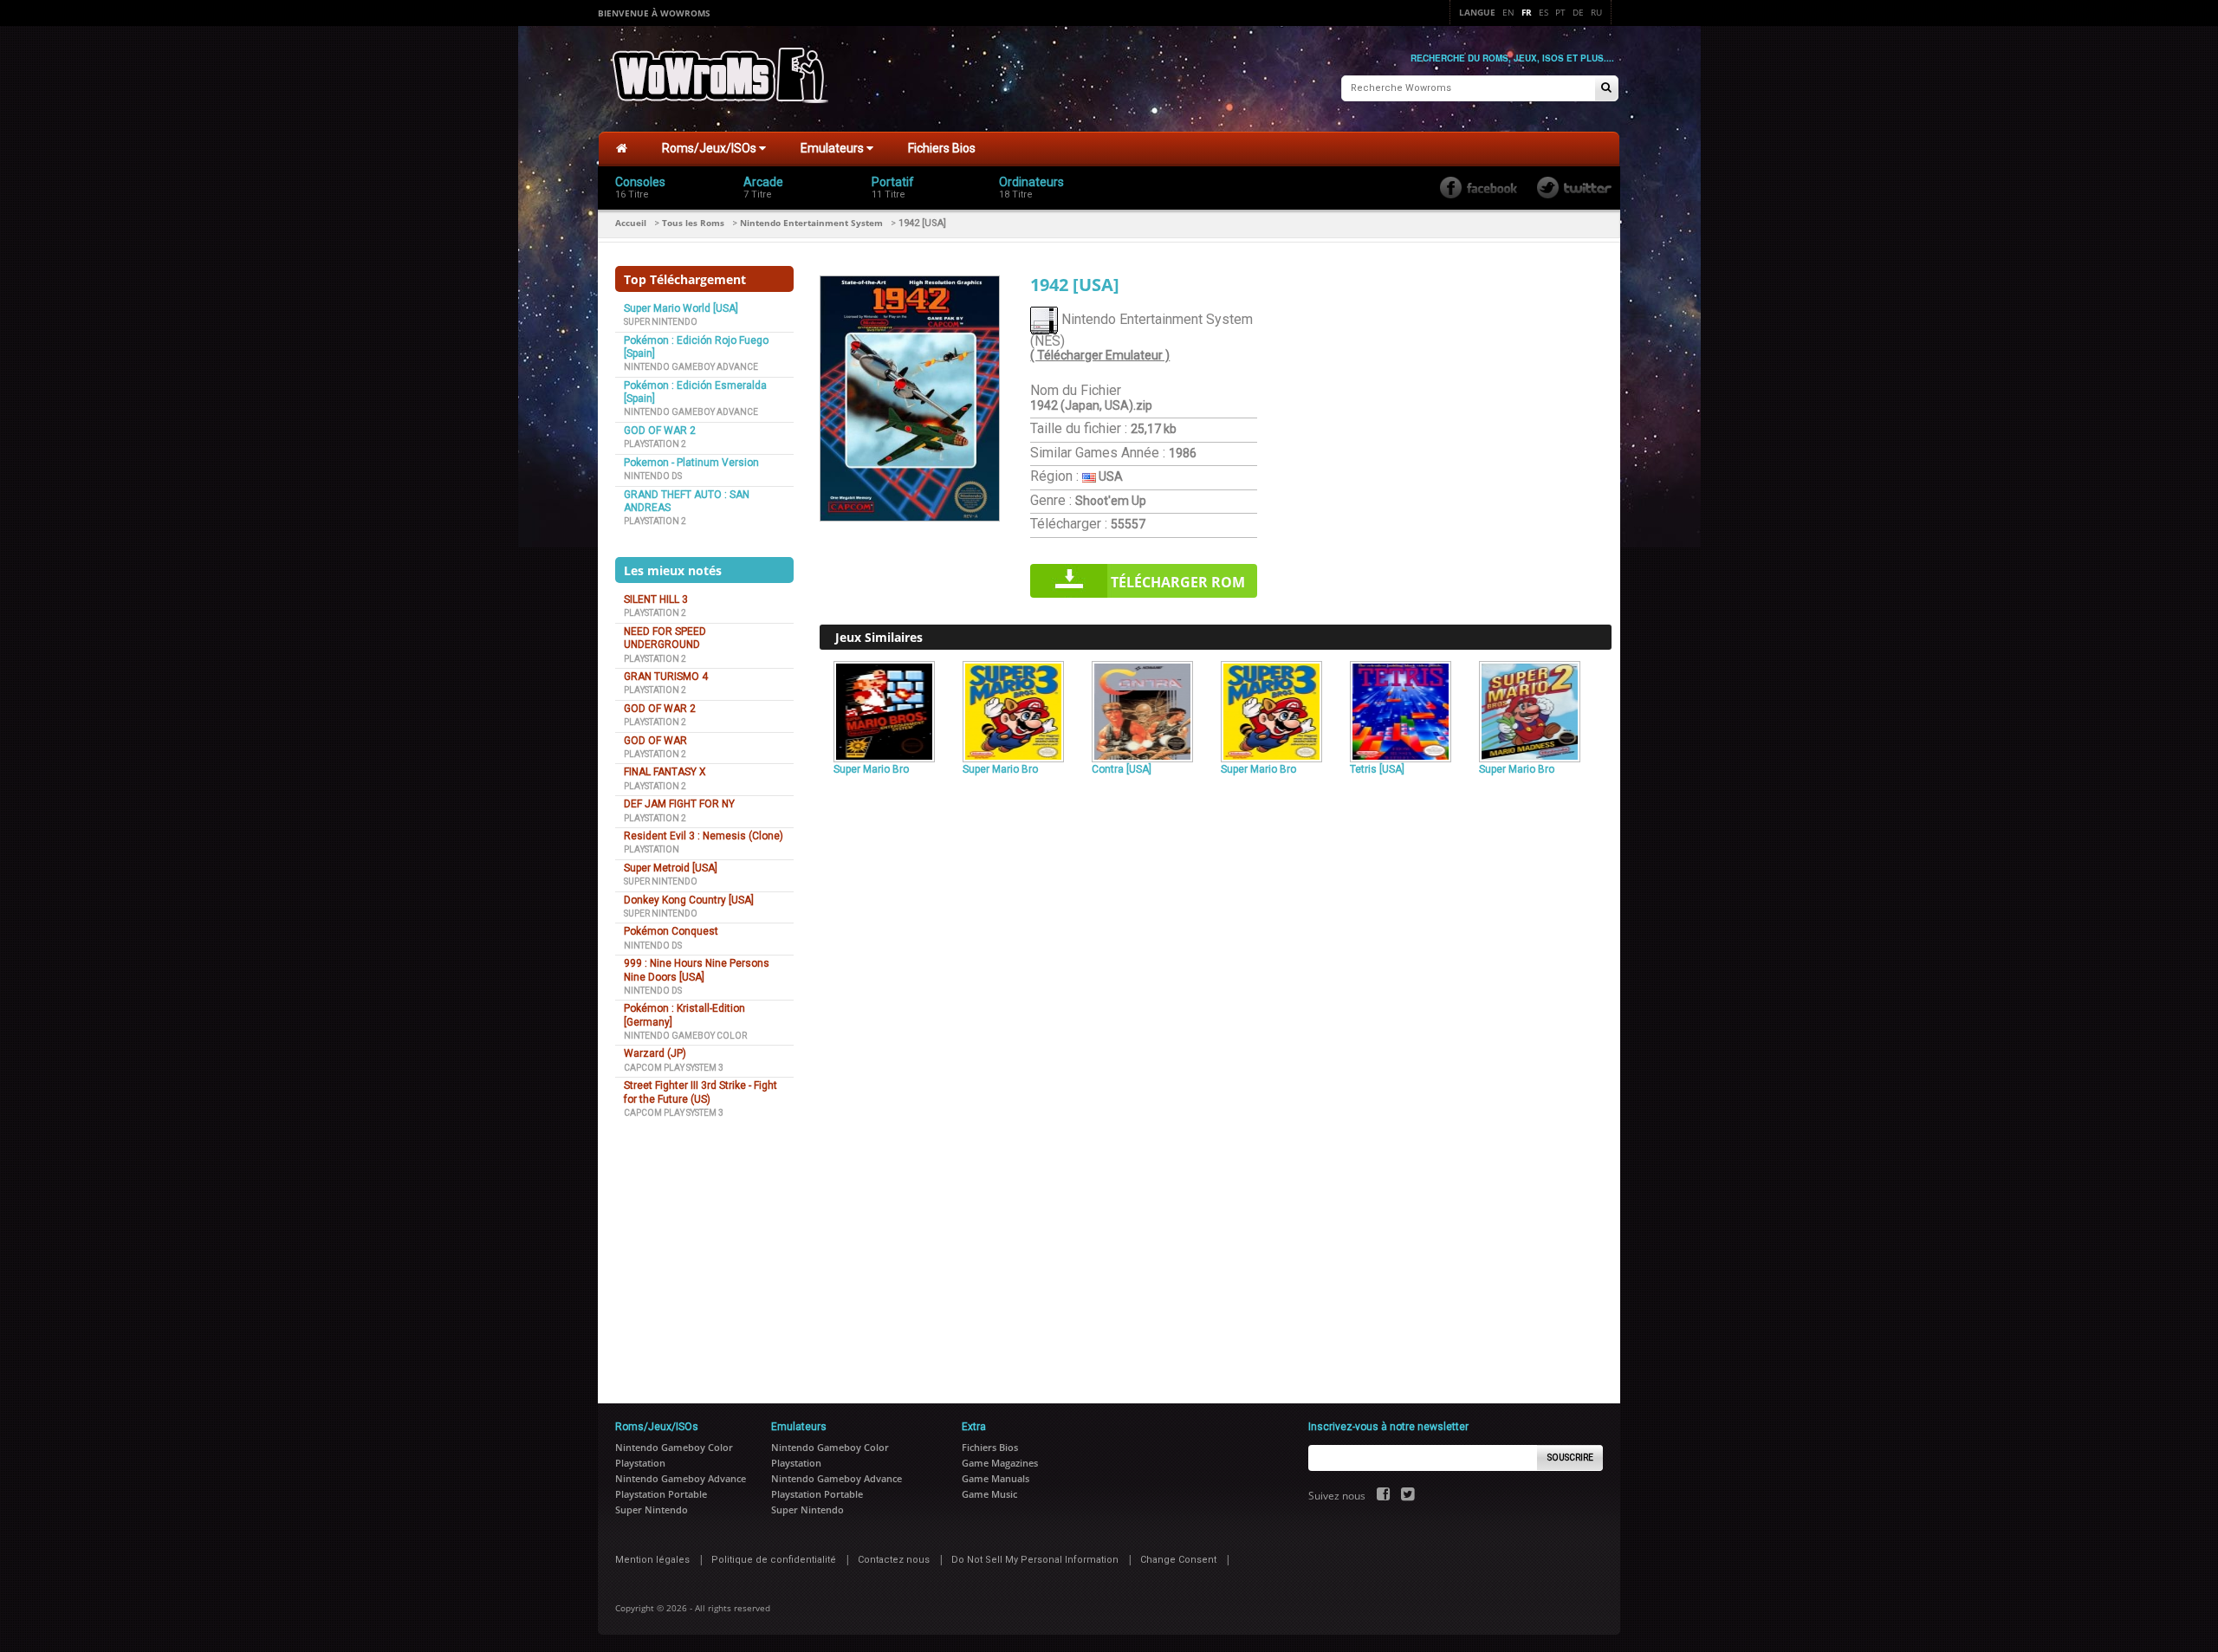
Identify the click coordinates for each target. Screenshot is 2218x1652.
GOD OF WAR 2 (660, 431)
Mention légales (652, 1560)
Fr (1527, 12)
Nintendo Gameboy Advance (691, 367)
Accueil (631, 223)
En (1508, 12)
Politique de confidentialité (774, 1560)
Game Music (989, 1494)
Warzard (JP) (655, 1053)
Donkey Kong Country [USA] (689, 900)
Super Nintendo (661, 322)
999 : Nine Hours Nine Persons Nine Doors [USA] (697, 970)
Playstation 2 (655, 444)
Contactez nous (894, 1560)
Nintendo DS (653, 476)
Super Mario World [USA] (681, 308)
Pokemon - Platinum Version (691, 463)
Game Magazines (1000, 1463)
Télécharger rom (1178, 582)
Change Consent (1178, 1560)
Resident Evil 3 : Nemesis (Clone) (704, 836)
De (1578, 12)
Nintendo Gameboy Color (685, 1036)
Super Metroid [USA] (671, 868)
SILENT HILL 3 (656, 599)
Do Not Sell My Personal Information (1035, 1560)
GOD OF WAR (655, 741)
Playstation (652, 849)
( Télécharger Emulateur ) (1100, 355)
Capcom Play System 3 (674, 1068)
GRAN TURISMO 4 (666, 677)
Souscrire (1570, 1458)
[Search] (1606, 89)
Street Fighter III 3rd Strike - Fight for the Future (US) (700, 1092)
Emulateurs (833, 148)
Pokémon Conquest (671, 931)
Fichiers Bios (942, 148)
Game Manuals (996, 1478)
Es (1544, 12)
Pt (1560, 12)
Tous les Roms (693, 223)
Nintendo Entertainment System (811, 223)
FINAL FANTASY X (665, 772)
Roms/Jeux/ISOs (710, 148)
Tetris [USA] (1377, 769)
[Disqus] (1216, 1017)
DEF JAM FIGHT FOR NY (679, 804)
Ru (1596, 12)
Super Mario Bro (871, 769)
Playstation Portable (661, 1494)
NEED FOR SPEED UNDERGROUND (665, 638)
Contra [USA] (1122, 769)
